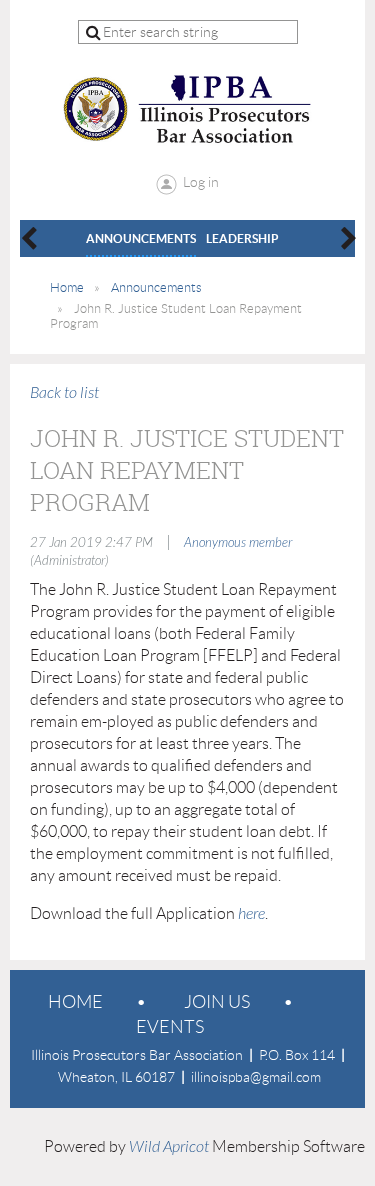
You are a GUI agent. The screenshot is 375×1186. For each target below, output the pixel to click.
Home (67, 287)
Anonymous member (238, 543)
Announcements (156, 287)
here (251, 914)
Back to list (64, 393)
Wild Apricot (169, 1147)
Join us (217, 1002)
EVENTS (170, 1027)
